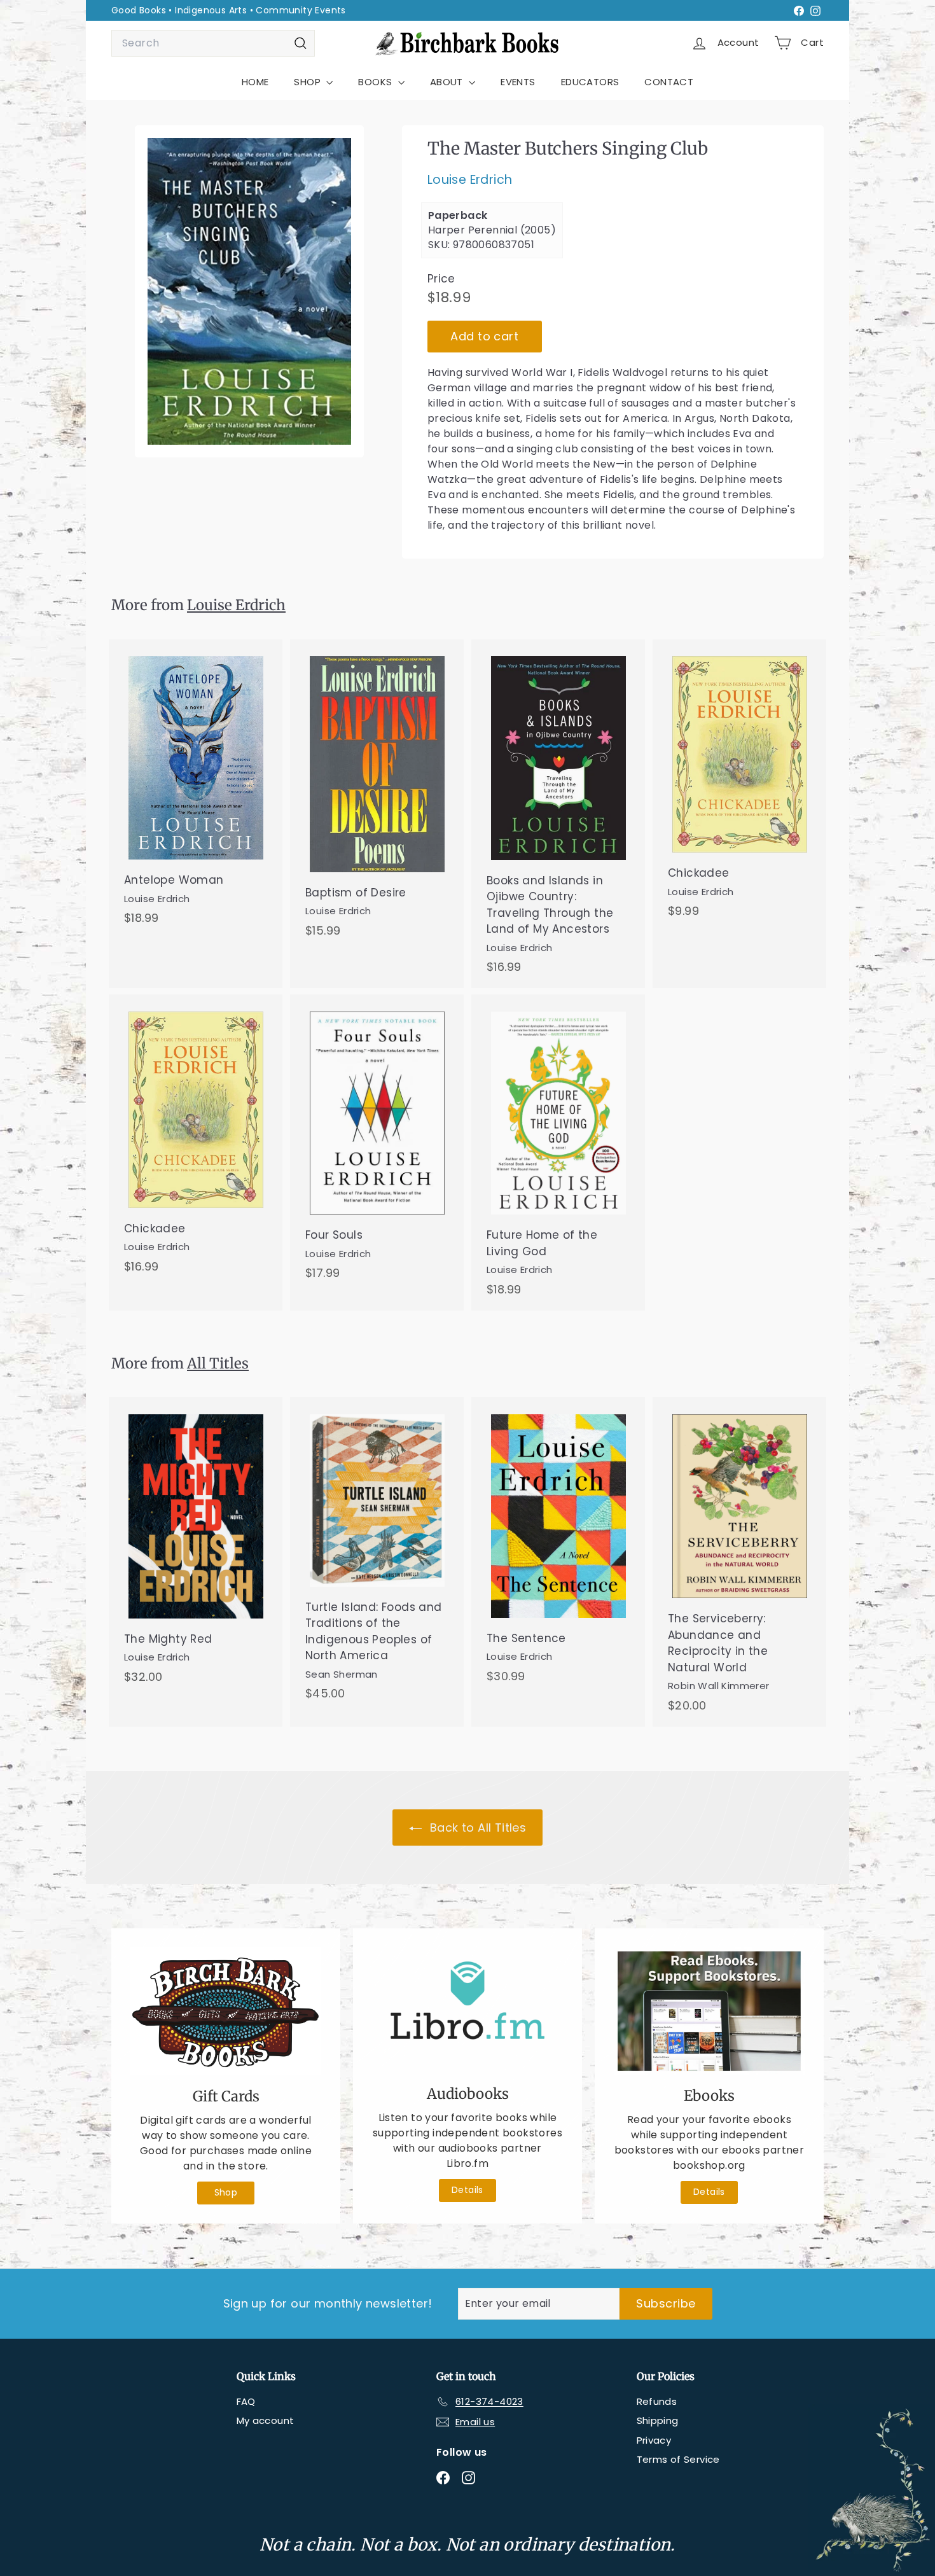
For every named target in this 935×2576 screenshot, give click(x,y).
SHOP (308, 82)
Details (468, 2190)
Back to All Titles (477, 1828)
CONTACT (669, 82)
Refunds (657, 2401)
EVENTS (518, 82)
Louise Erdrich (470, 180)
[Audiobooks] (468, 2010)
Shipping (658, 2420)
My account (266, 2420)
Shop (226, 2192)
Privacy (654, 2440)
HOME (255, 82)
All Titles (218, 1363)
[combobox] (213, 43)
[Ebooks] (709, 2011)
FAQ (246, 2401)
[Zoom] (249, 291)
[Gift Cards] (226, 2011)
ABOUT (448, 82)
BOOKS (376, 82)
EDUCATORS (590, 82)
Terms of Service (678, 2459)
